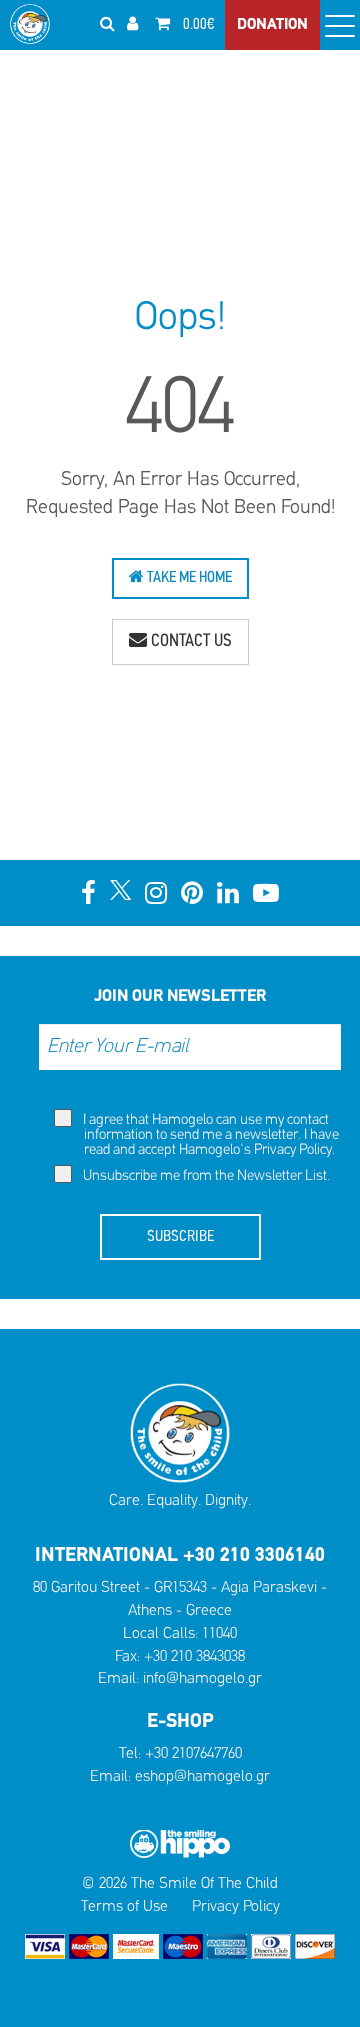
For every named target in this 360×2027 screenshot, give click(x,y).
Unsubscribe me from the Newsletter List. (205, 1176)
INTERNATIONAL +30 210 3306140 (180, 1556)
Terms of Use (124, 1907)
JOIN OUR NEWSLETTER (180, 996)
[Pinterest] (192, 893)
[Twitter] (120, 890)
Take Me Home (188, 578)
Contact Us (189, 642)
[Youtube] (266, 893)
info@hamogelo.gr (202, 1679)
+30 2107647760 (193, 1754)
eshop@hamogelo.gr (202, 1777)
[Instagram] (156, 893)
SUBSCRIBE (180, 1237)
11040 (219, 1634)
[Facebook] (88, 893)
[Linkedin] (228, 893)
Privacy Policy (293, 1150)
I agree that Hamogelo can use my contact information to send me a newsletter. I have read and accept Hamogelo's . (209, 1135)
